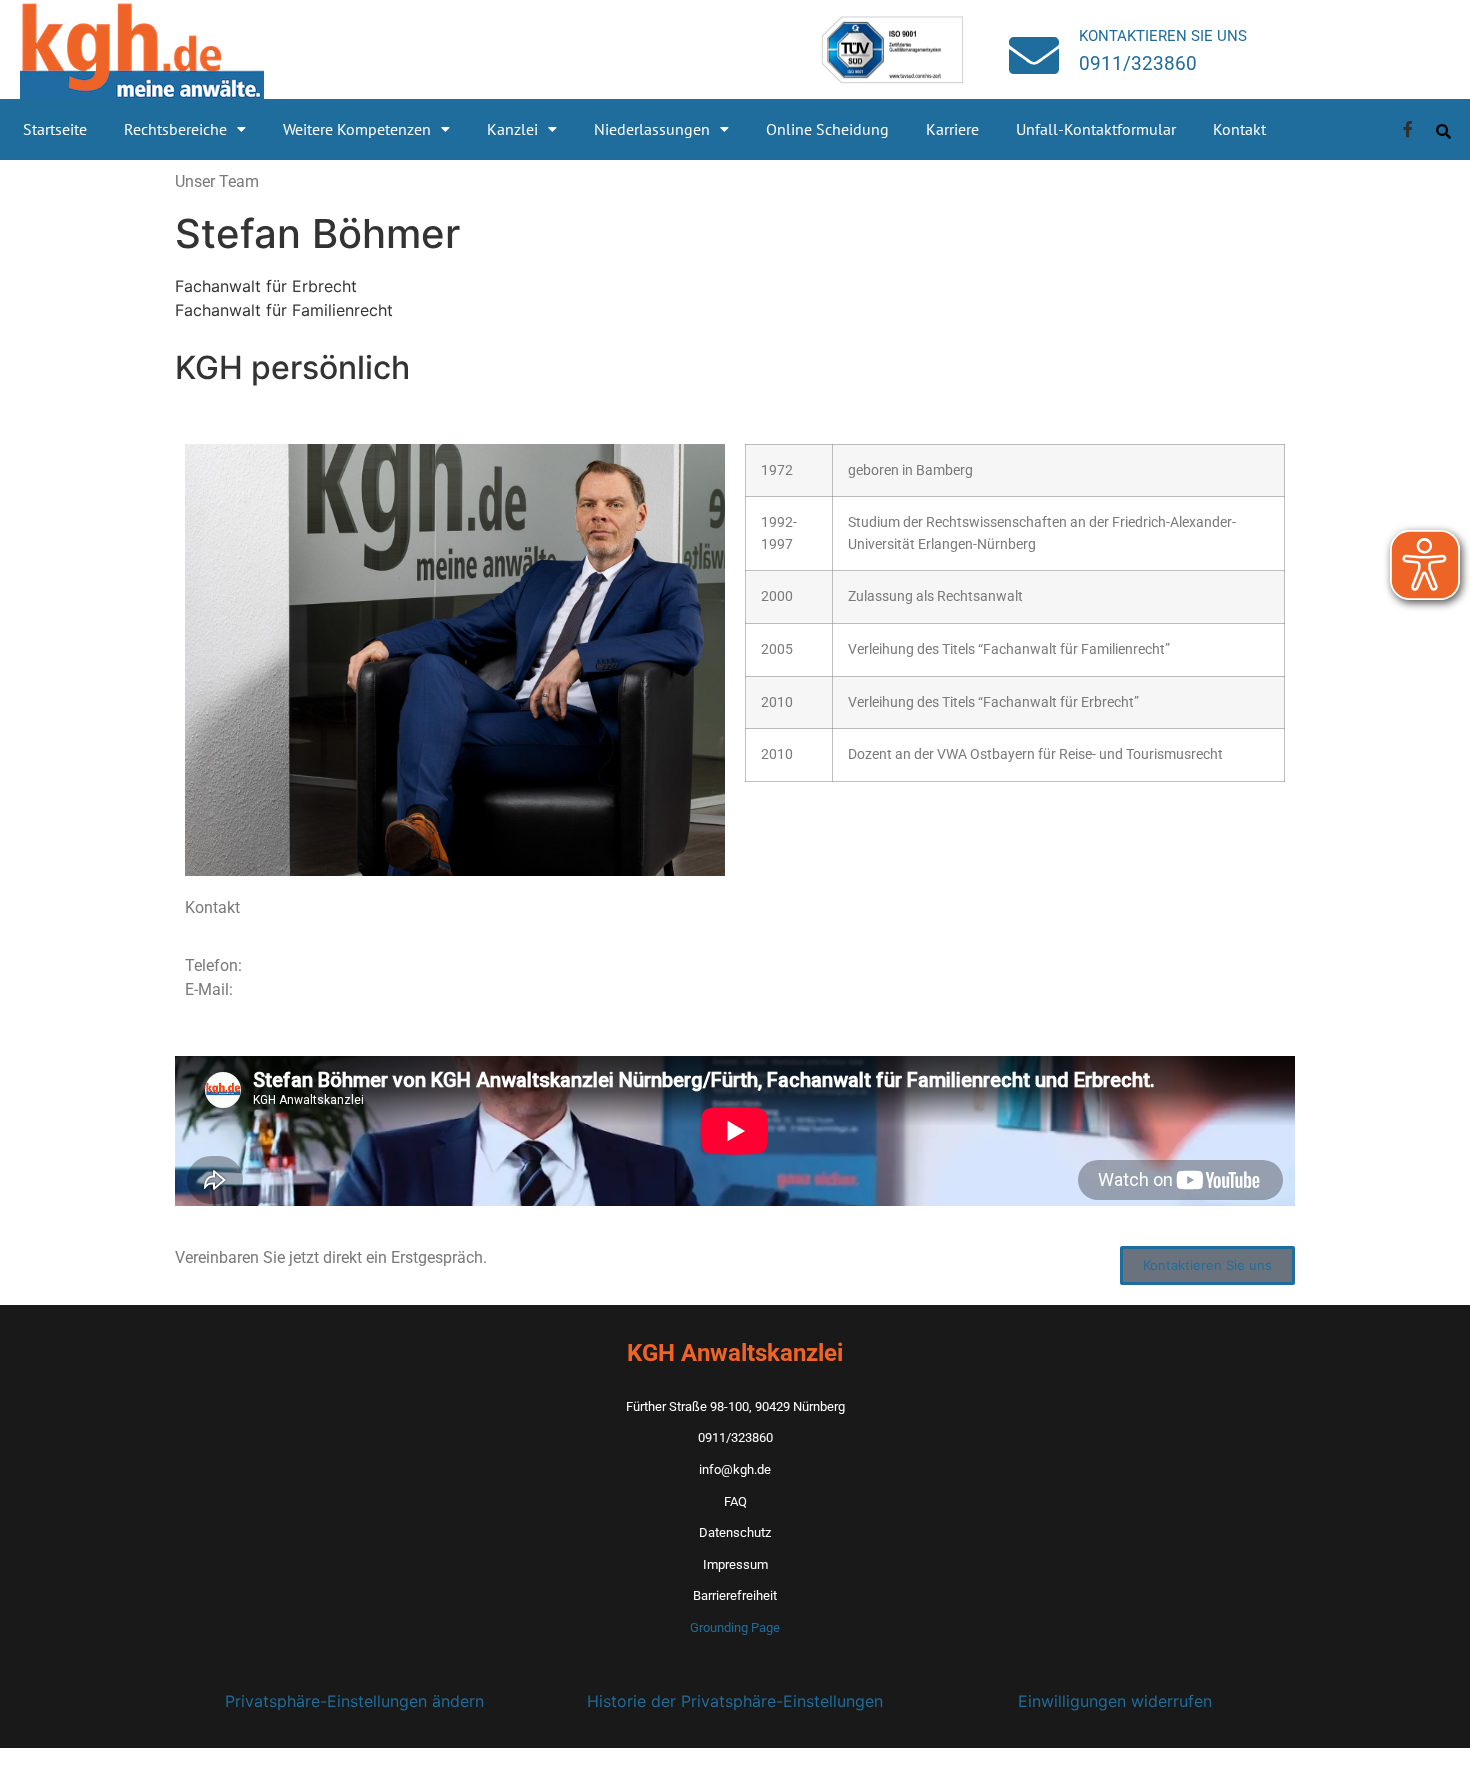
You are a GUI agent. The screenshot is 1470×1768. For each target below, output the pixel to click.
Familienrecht (342, 310)
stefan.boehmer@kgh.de (323, 989)
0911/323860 (1138, 63)
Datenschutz (735, 1532)
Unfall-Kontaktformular (1096, 129)
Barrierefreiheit (735, 1595)
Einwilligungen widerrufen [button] (1115, 1701)
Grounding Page (735, 1627)
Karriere (952, 129)
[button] (185, 129)
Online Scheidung (827, 129)
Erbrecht (324, 286)
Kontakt (1239, 129)
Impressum (735, 1564)
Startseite (55, 129)
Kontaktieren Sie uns (1163, 36)
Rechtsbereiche (175, 129)
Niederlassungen (652, 129)
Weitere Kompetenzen (357, 129)
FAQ (735, 1501)
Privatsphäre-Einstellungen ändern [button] (354, 1701)
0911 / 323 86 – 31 (314, 965)
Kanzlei (512, 129)
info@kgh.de (735, 1469)
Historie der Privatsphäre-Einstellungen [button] (735, 1701)
